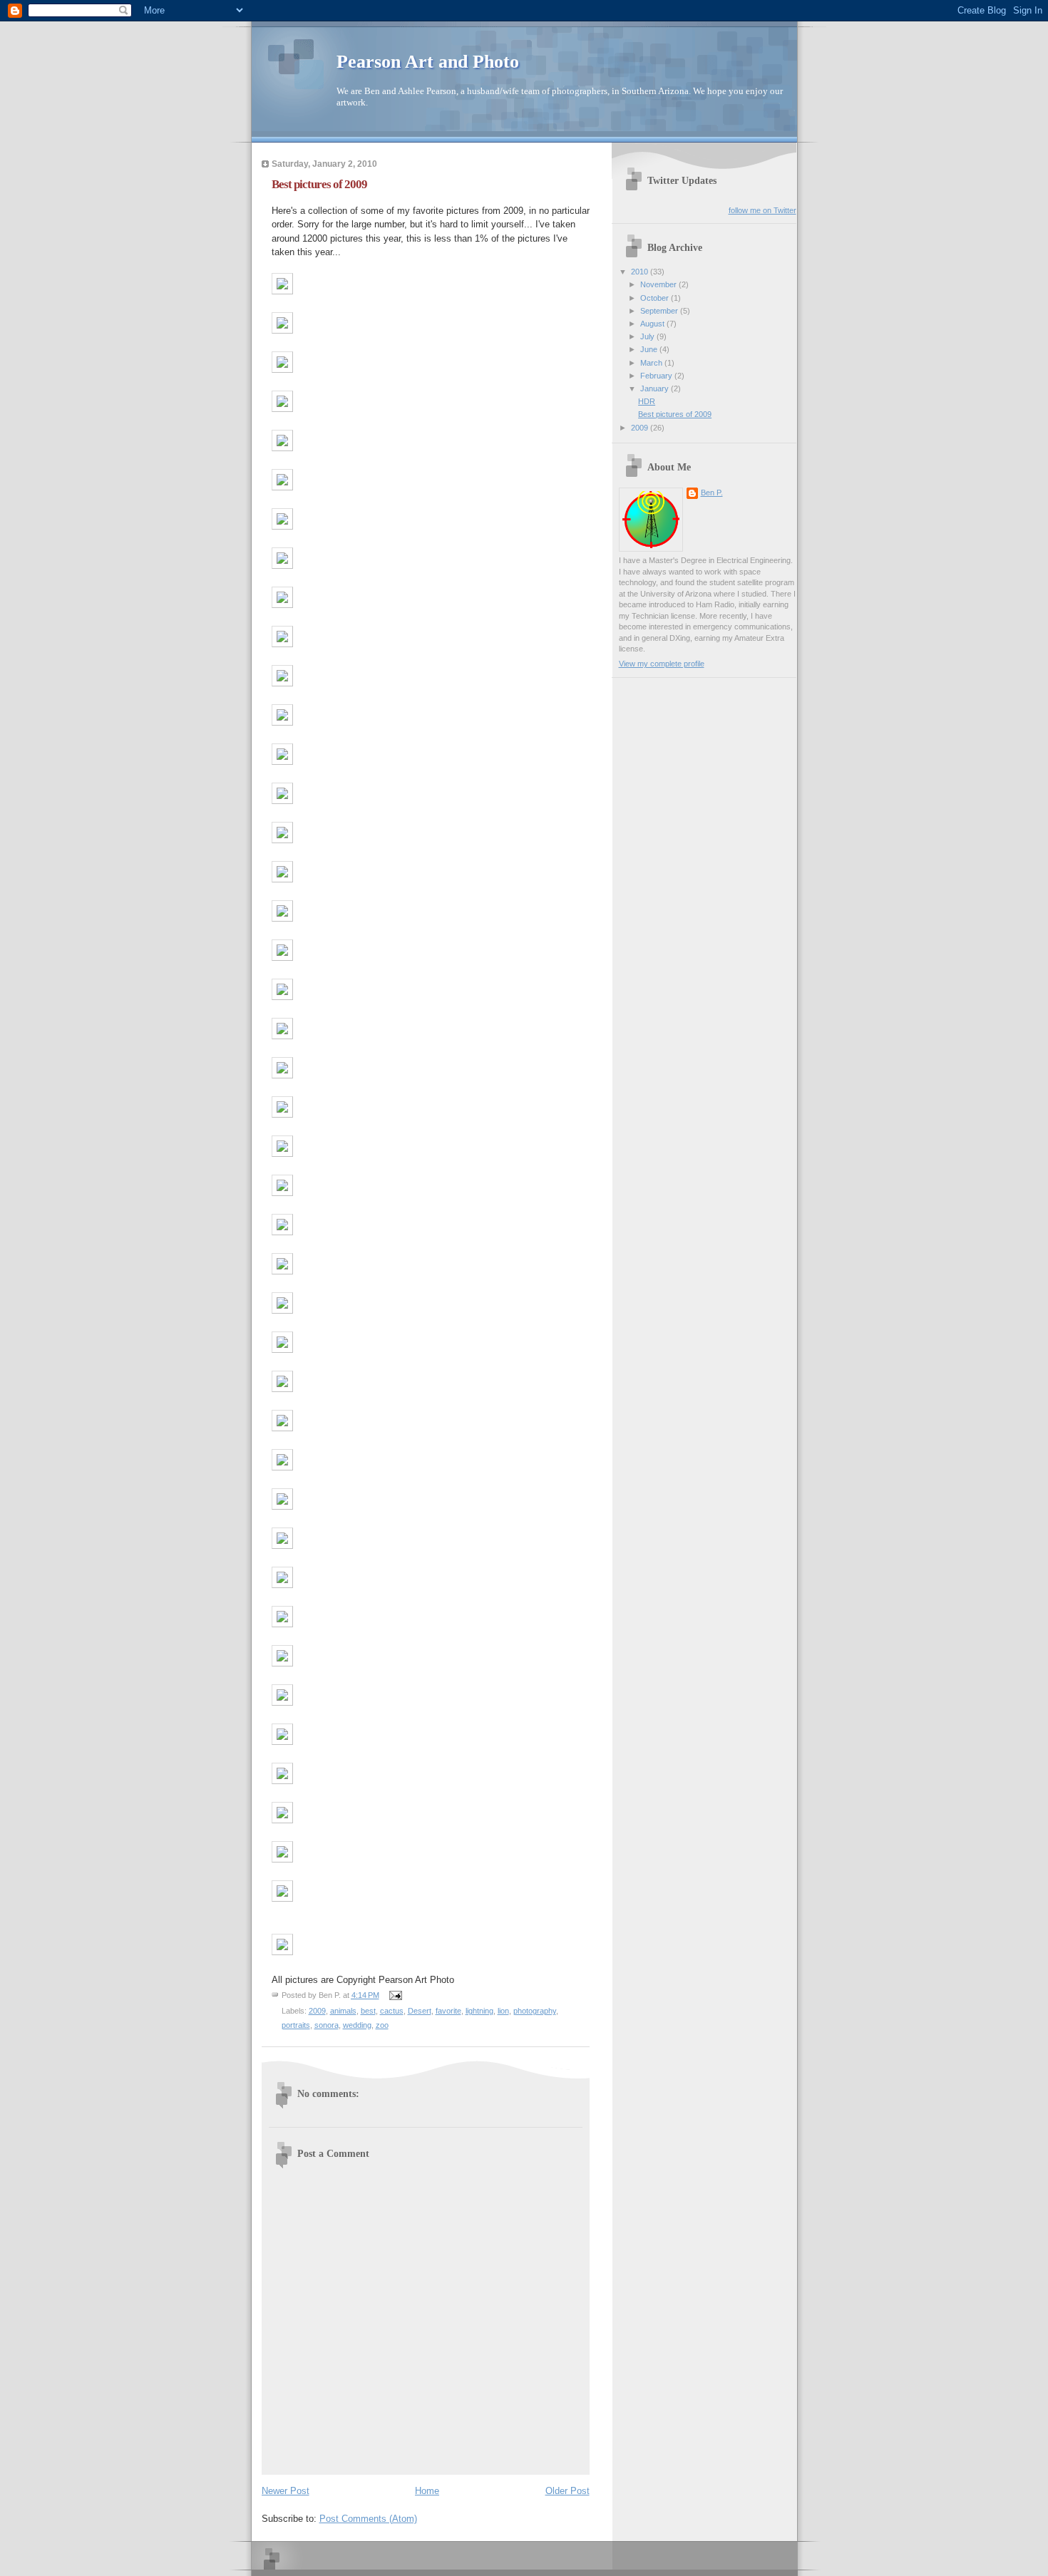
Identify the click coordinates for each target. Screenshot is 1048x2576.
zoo (382, 2025)
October (656, 298)
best (368, 2011)
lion (503, 2011)
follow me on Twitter (762, 210)
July (648, 336)
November (659, 284)
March (652, 363)
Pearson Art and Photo (428, 62)
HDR (647, 401)
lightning (479, 2011)
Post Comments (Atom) (368, 2519)
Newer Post (286, 2491)
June (650, 349)
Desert (420, 2011)
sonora (327, 2025)
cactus (392, 2011)
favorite (448, 2011)
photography (535, 2011)
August (653, 324)
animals (343, 2011)
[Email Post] (394, 1995)
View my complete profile (662, 664)
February (657, 376)
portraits (296, 2025)
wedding (357, 2025)
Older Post (567, 2491)
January (656, 388)
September (660, 311)
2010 (641, 272)
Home (427, 2491)
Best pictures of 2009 (319, 184)
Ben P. (712, 493)
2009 (317, 2011)
